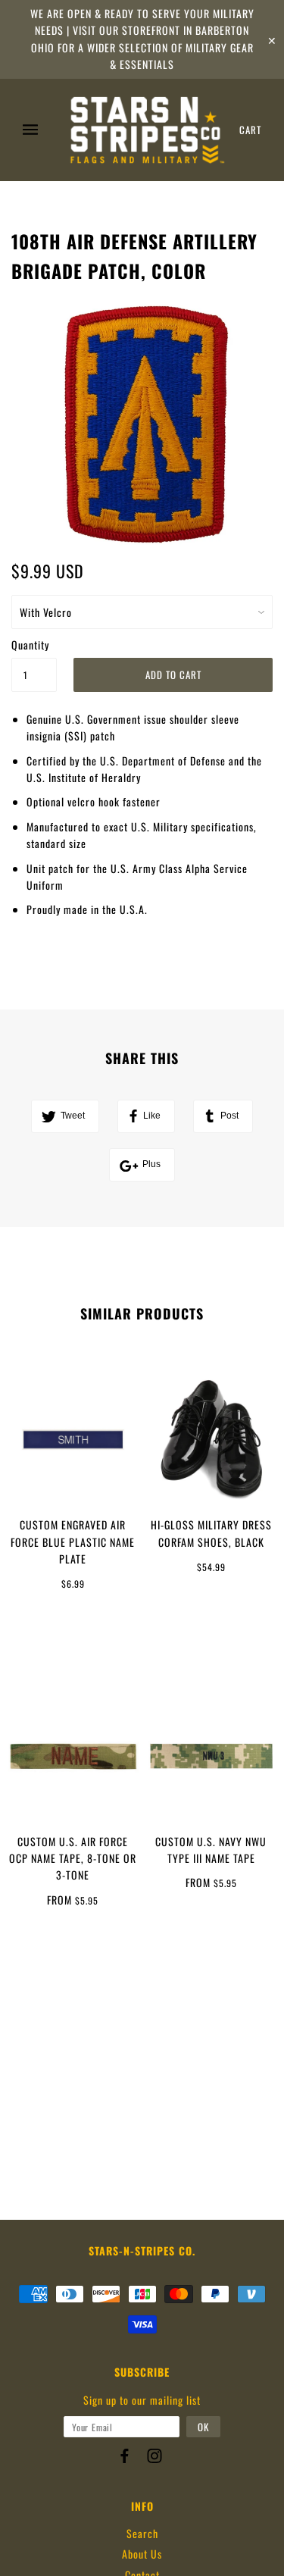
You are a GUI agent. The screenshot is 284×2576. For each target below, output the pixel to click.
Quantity (30, 645)
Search (142, 2533)
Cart (250, 130)
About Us (142, 2554)
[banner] (147, 130)
